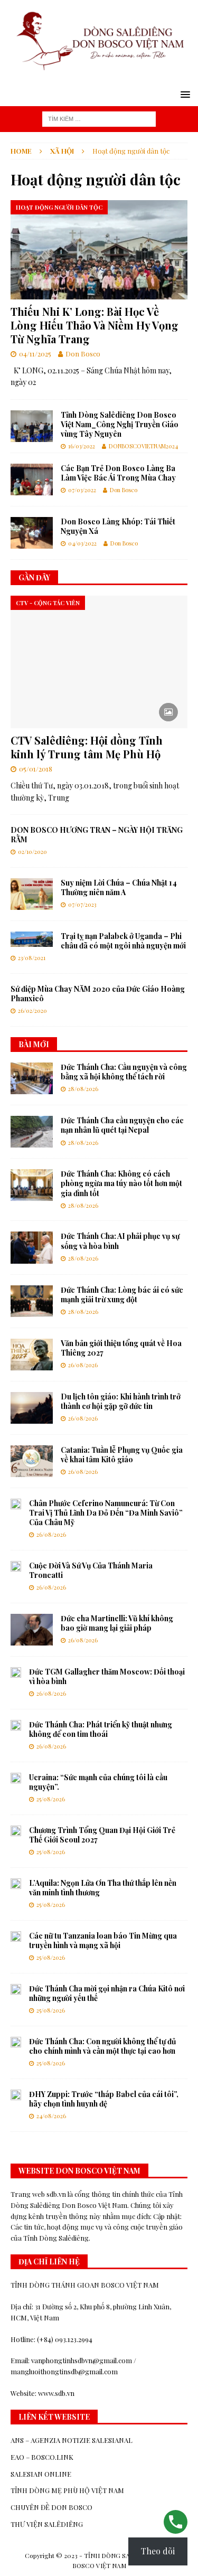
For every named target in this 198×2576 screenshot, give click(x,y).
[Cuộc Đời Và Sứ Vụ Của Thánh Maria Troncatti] (16, 1566)
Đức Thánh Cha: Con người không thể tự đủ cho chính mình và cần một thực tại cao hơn (102, 2046)
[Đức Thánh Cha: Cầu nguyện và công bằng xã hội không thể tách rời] (32, 1078)
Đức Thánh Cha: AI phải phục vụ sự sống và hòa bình (120, 1241)
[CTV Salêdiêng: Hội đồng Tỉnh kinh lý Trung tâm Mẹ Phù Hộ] (99, 662)
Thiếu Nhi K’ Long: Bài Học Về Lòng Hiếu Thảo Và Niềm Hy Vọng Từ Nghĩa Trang (95, 325)
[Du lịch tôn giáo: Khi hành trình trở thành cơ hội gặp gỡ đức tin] (32, 1408)
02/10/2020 (32, 852)
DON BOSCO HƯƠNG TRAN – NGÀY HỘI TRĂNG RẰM (97, 835)
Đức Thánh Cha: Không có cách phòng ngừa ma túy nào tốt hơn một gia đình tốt (121, 1183)
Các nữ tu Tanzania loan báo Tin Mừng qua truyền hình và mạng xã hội (103, 1940)
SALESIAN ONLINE (41, 2474)
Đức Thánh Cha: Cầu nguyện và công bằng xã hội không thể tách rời (124, 1072)
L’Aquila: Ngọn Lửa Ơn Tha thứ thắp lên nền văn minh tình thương (103, 1888)
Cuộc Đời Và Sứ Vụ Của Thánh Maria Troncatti (91, 1570)
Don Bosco (83, 354)
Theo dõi (158, 2551)
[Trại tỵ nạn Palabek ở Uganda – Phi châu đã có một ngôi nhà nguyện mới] (32, 939)
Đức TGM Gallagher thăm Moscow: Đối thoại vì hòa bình (107, 1676)
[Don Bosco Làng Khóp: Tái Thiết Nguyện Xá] (32, 533)
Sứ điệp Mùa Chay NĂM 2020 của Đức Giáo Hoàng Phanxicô (98, 994)
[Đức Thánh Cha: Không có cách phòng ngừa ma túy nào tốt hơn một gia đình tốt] (32, 1185)
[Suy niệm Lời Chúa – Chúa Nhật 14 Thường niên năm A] (32, 894)
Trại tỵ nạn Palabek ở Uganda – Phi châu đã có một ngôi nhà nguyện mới (123, 941)
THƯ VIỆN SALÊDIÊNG (47, 2524)
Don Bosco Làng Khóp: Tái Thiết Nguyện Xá (118, 526)
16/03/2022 (82, 446)
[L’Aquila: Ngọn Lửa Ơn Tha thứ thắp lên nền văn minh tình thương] (16, 1884)
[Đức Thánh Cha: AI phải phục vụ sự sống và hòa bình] (32, 1247)
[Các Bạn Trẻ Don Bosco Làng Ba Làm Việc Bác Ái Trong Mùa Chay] (32, 480)
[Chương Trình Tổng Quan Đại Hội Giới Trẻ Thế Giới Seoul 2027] (16, 1831)
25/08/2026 (51, 1799)
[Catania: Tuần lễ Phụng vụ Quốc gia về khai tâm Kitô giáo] (32, 1461)
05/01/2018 (36, 769)
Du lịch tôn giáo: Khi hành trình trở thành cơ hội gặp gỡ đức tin (121, 1401)
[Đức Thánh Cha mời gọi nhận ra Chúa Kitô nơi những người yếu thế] (16, 1989)
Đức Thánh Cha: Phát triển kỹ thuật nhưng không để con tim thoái (101, 1729)
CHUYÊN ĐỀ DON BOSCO (51, 2507)
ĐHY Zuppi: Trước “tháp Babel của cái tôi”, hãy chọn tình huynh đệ (104, 2099)
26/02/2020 (32, 1010)
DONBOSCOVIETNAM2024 (143, 446)
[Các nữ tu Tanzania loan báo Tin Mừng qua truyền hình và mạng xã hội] (16, 1936)
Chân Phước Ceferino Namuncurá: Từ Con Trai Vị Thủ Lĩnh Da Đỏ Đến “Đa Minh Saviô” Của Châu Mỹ (106, 1513)
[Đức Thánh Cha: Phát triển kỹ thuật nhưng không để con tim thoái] (16, 1725)
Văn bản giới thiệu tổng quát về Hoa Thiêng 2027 (121, 1348)
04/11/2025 (35, 354)
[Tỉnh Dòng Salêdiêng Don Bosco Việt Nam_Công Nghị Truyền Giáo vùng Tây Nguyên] (32, 426)
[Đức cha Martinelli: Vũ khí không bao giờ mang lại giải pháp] (32, 1630)
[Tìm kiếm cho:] (99, 118)
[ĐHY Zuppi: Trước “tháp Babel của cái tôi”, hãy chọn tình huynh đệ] (16, 2095)
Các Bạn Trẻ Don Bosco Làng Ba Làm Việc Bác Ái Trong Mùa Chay (118, 473)
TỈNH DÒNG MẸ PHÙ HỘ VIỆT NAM (67, 2490)
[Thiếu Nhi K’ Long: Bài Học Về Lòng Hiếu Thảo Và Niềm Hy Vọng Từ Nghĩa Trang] (99, 250)
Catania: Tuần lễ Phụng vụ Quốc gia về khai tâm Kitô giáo (122, 1455)
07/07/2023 (82, 904)
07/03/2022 (82, 490)
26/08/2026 (83, 1365)
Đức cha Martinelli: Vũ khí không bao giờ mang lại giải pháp (117, 1623)
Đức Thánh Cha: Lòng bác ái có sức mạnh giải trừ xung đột (122, 1295)
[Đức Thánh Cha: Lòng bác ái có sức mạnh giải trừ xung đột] (32, 1301)
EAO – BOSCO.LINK (42, 2457)
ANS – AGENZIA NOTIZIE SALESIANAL (72, 2440)
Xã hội (62, 151)
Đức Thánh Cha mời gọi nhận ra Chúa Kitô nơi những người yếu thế (107, 1993)
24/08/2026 (51, 2116)
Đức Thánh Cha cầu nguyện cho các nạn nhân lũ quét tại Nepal (122, 1125)
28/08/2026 (83, 1089)
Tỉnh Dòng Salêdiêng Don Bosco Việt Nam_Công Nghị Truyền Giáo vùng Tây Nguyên (120, 424)
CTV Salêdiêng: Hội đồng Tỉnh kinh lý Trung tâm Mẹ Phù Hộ (87, 747)
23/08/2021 (32, 958)
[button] (183, 94)
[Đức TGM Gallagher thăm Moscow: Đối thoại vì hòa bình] (16, 1672)
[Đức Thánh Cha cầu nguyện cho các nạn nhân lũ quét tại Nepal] (32, 1132)
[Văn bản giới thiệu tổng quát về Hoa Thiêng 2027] (32, 1355)
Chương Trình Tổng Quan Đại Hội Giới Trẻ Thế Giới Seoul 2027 (102, 1835)
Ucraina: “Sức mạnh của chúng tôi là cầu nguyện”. (98, 1782)
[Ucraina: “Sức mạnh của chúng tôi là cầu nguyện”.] (16, 1778)
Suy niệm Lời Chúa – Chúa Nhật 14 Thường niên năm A (119, 887)
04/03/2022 (82, 543)
